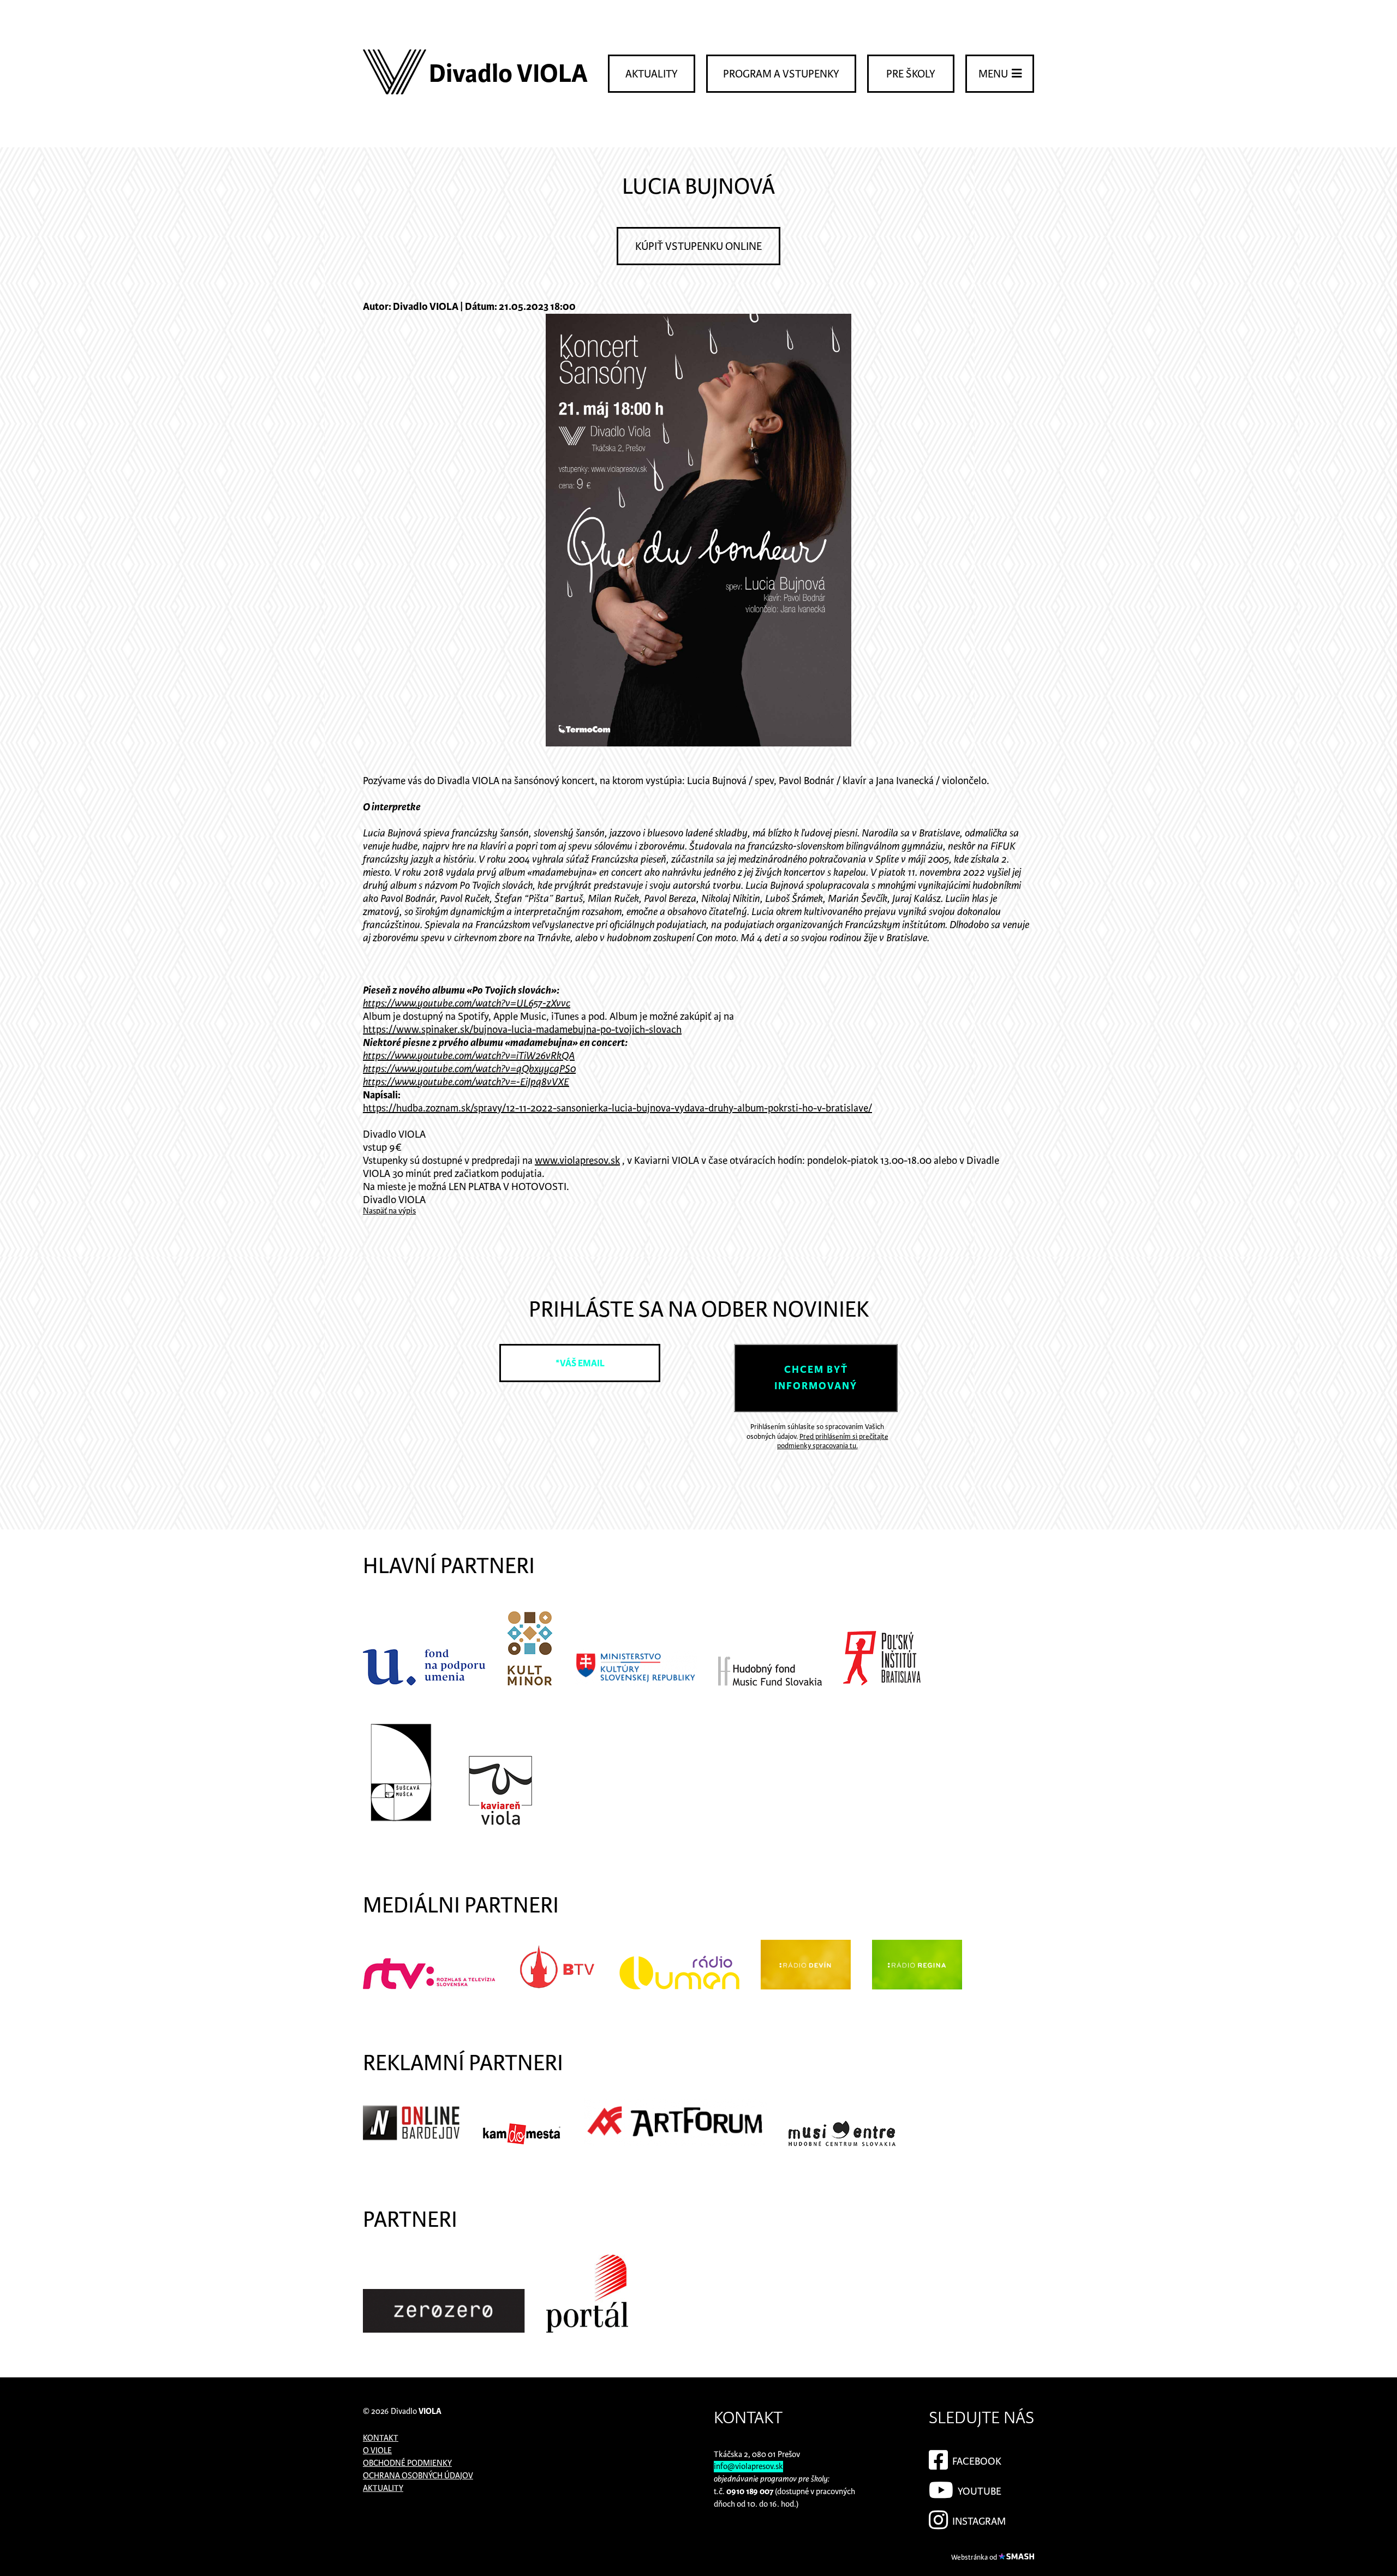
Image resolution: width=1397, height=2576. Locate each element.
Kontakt (381, 2438)
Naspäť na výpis (389, 1211)
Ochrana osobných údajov (418, 2476)
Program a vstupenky (781, 74)
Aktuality (652, 74)
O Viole (377, 2451)
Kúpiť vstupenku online (698, 247)
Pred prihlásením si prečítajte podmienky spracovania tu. (833, 1442)
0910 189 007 (750, 2492)
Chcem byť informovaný (816, 1378)
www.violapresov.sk (577, 1161)
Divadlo (416, 2411)
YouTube (978, 2492)
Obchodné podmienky (407, 2463)
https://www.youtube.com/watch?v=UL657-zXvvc (467, 1004)
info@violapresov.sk (748, 2467)
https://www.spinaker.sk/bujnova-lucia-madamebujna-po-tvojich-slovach (522, 1030)
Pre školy (911, 74)
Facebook (976, 2462)
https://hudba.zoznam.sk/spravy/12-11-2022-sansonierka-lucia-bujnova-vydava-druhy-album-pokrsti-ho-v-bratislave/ (617, 1108)
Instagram (978, 2522)
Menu (994, 74)
